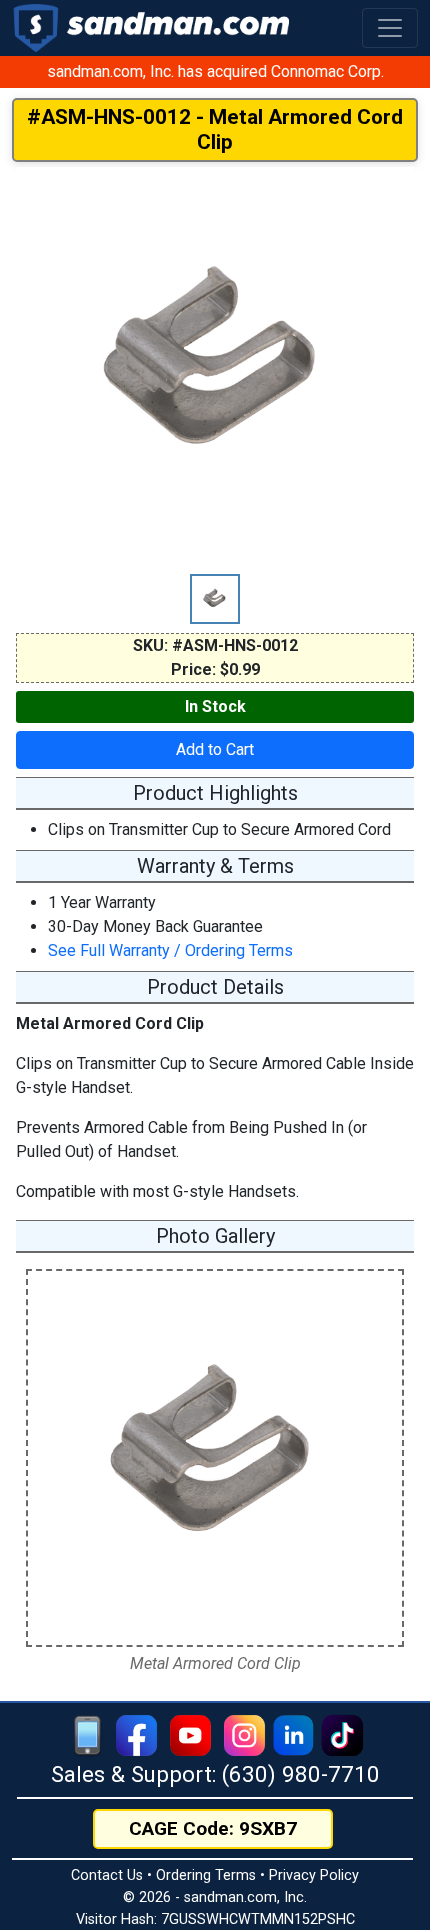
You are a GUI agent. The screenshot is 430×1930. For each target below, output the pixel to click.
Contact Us (107, 1875)
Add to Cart (215, 749)
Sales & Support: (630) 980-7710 (215, 1774)
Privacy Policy (314, 1875)
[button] (390, 28)
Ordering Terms (206, 1875)
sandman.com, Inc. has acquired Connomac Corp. (215, 71)
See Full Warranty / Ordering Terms (170, 950)
